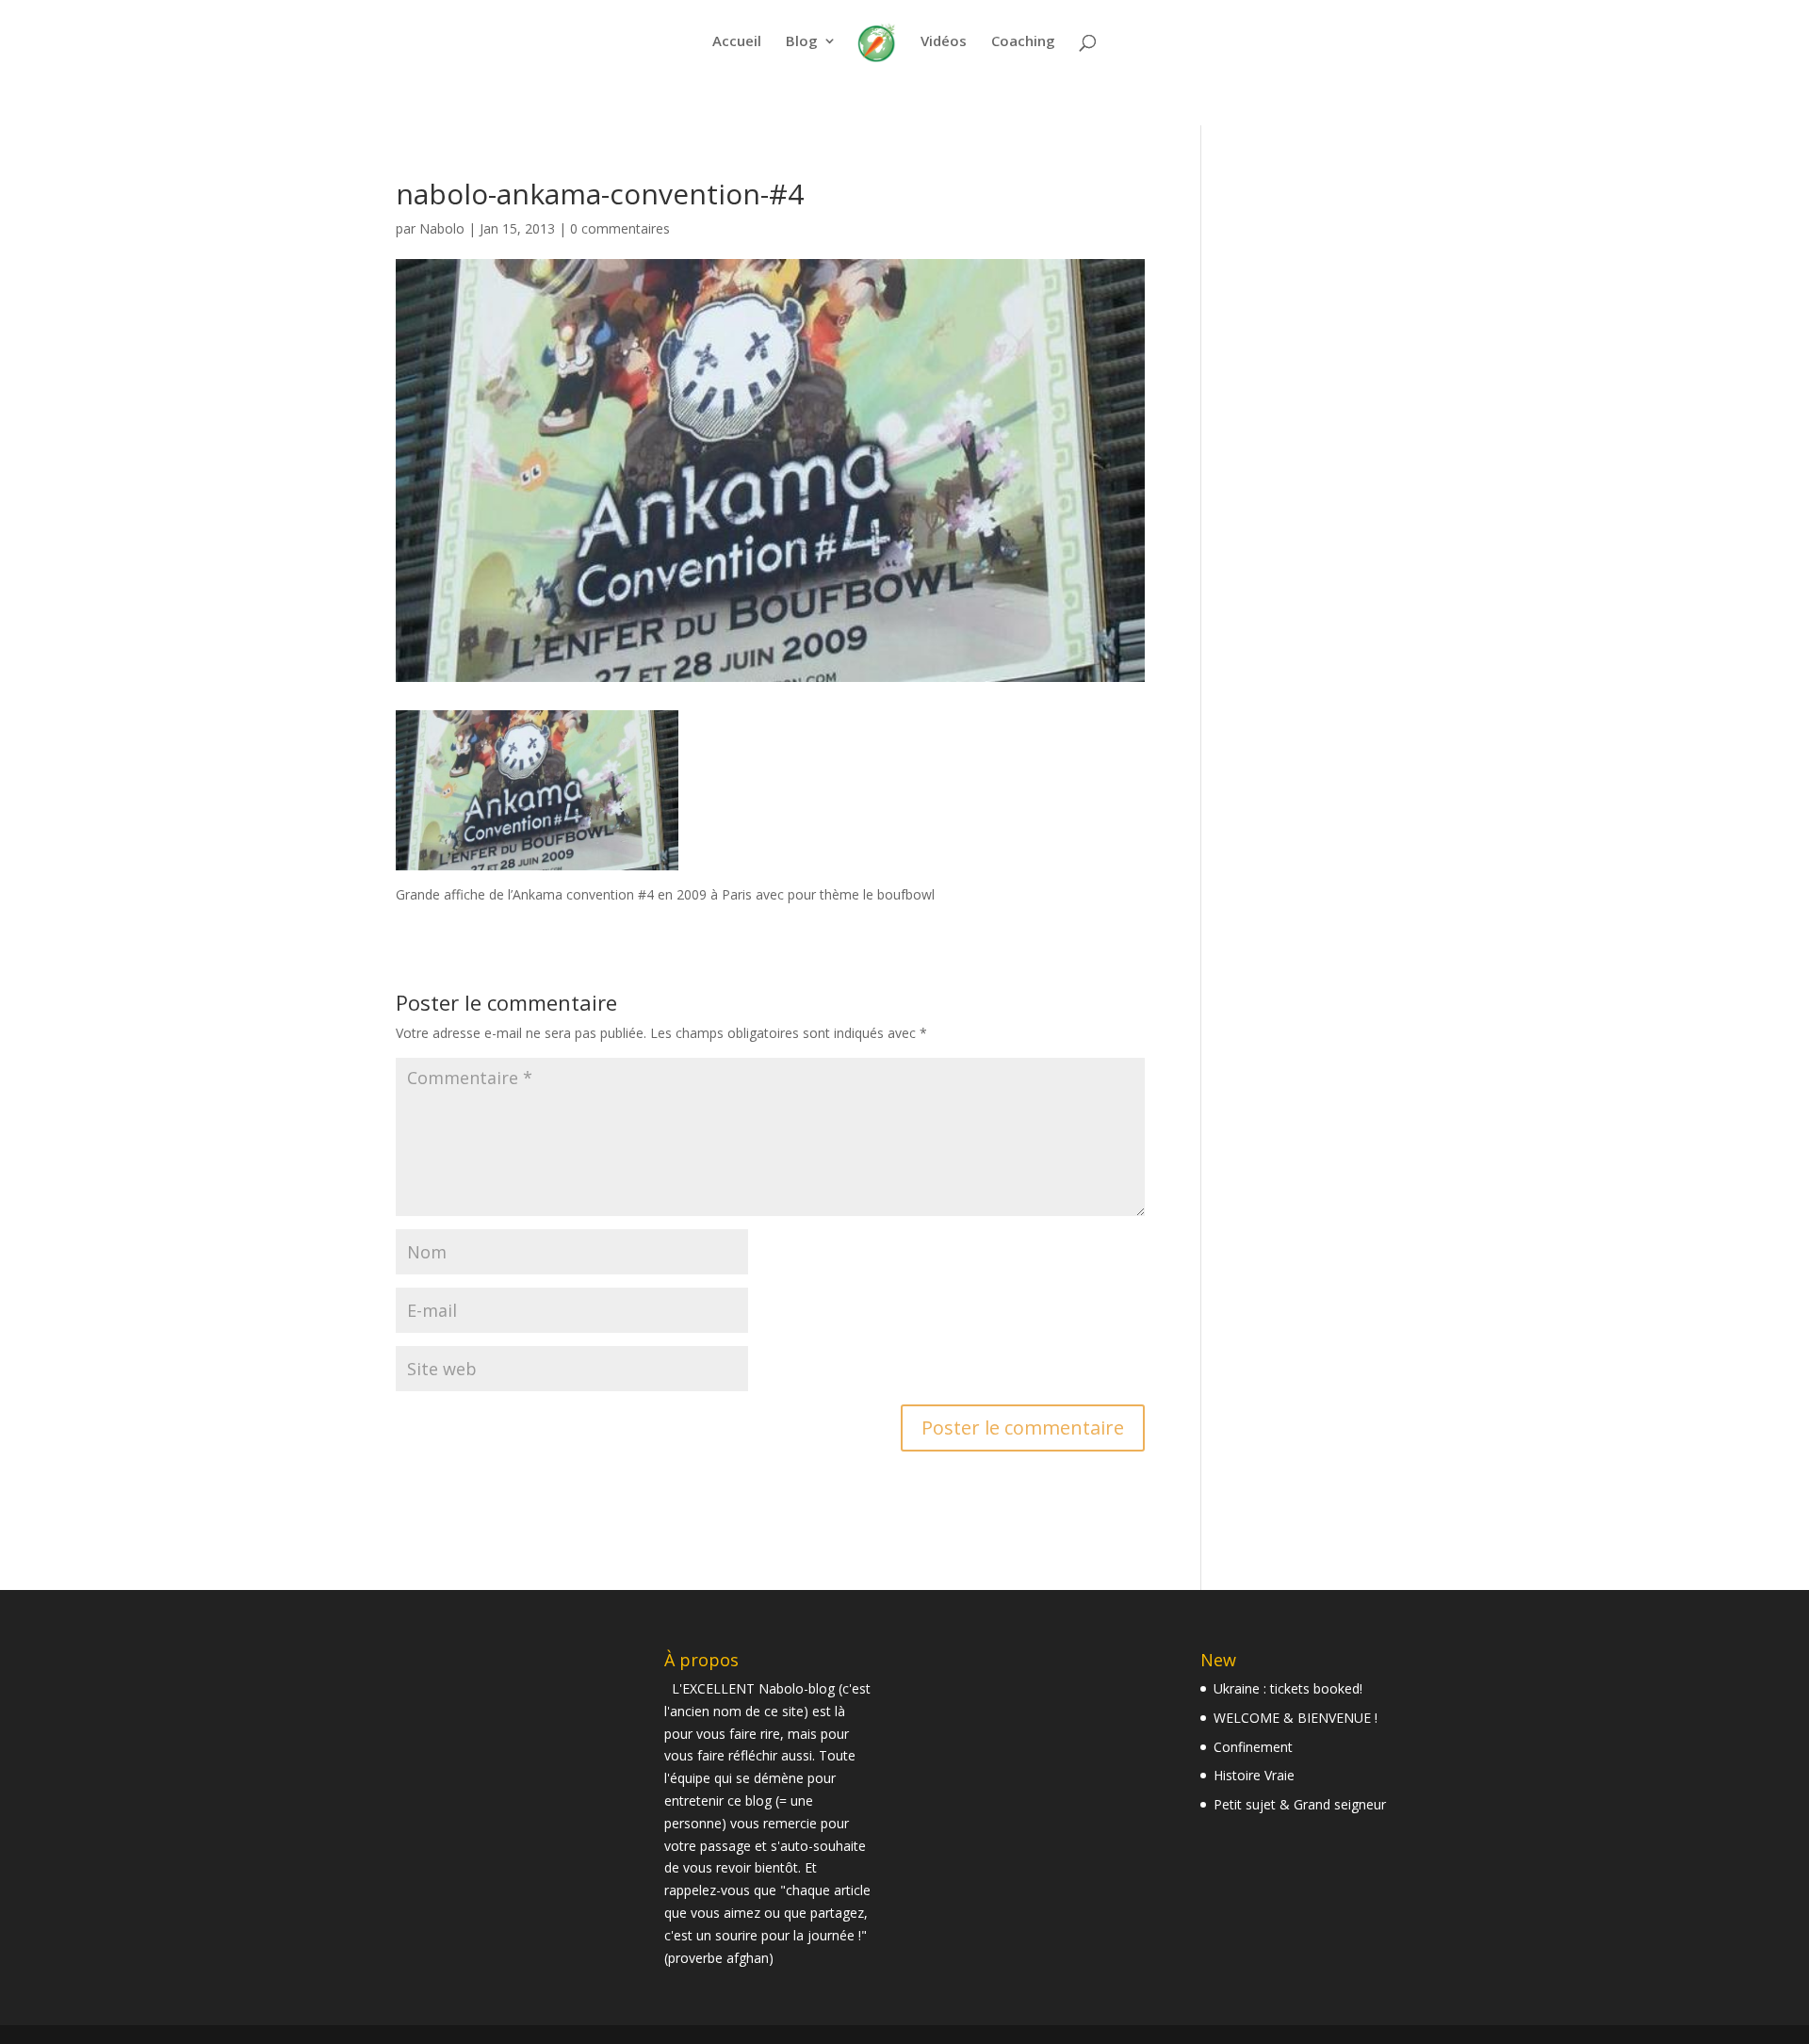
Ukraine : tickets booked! (1288, 1688)
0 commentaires (620, 228)
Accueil (737, 42)
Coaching (1023, 42)
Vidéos (944, 42)
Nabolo (442, 228)
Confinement (1253, 1747)
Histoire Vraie (1254, 1775)
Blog (802, 42)
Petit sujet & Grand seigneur (1300, 1804)
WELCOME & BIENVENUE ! (1296, 1718)
